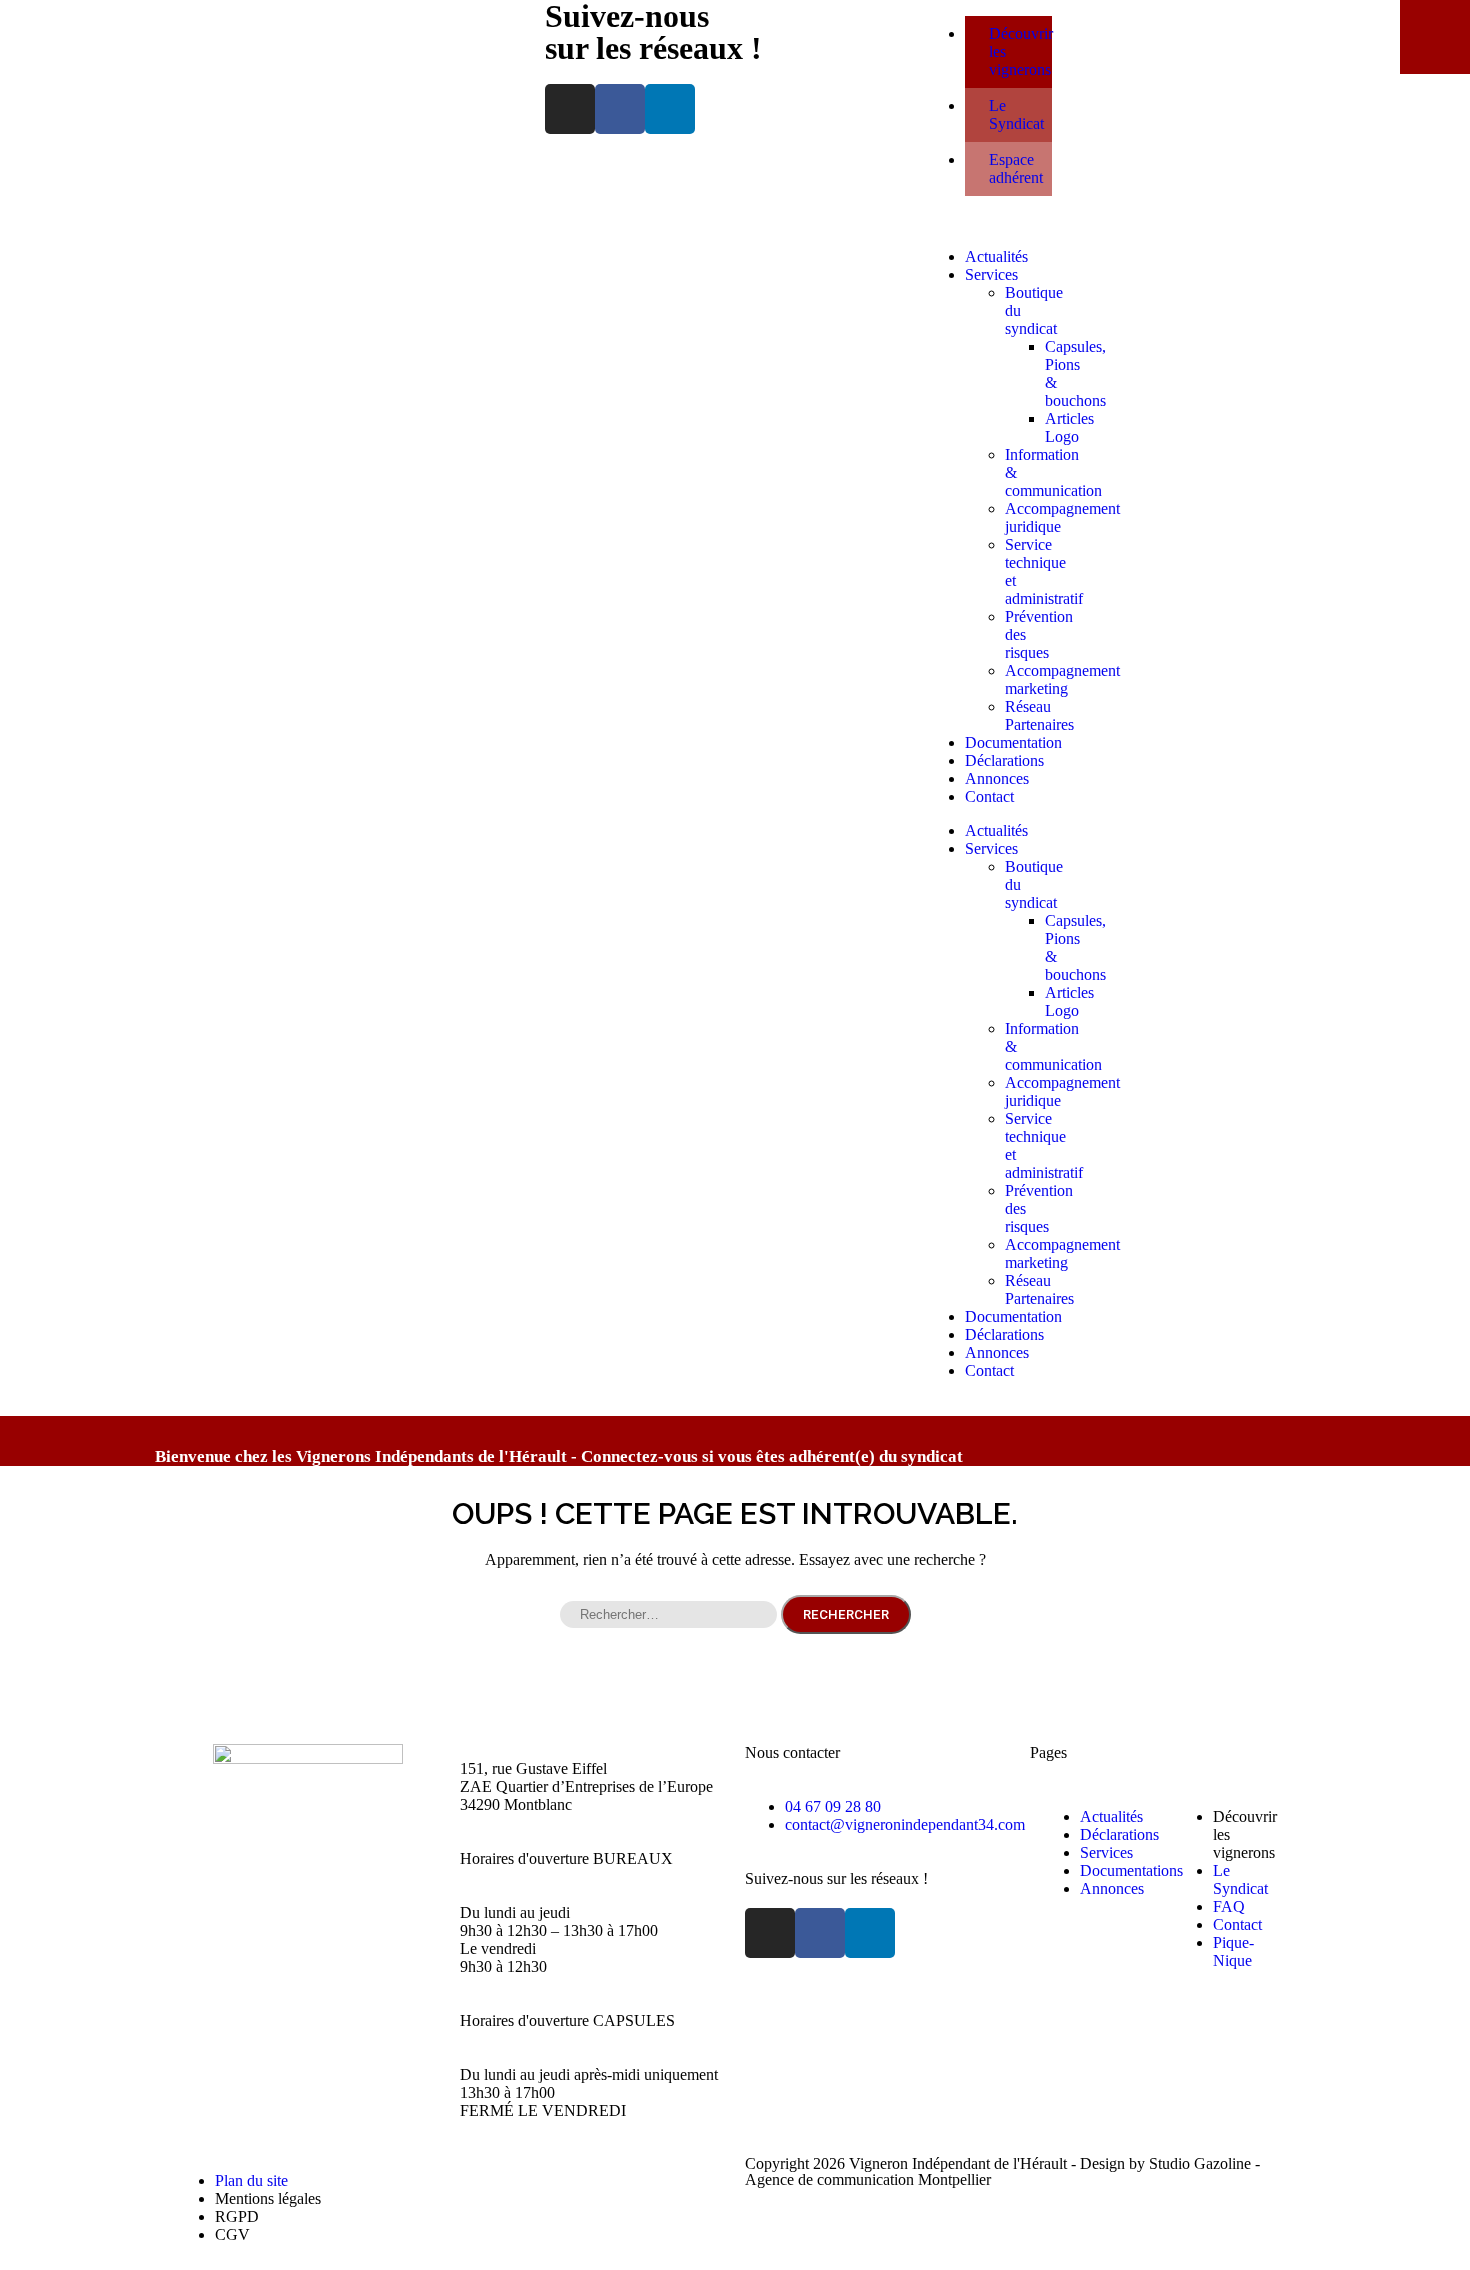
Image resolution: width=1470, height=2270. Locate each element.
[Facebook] (620, 109)
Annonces (997, 778)
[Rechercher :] (670, 1613)
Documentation (1013, 742)
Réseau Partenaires (1039, 715)
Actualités (996, 256)
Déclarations (1004, 760)
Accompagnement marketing (1062, 679)
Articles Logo (1069, 427)
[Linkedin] (670, 109)
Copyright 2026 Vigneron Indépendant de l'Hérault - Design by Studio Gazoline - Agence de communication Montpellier (1002, 2171)
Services (991, 274)
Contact (989, 796)
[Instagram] (570, 109)
